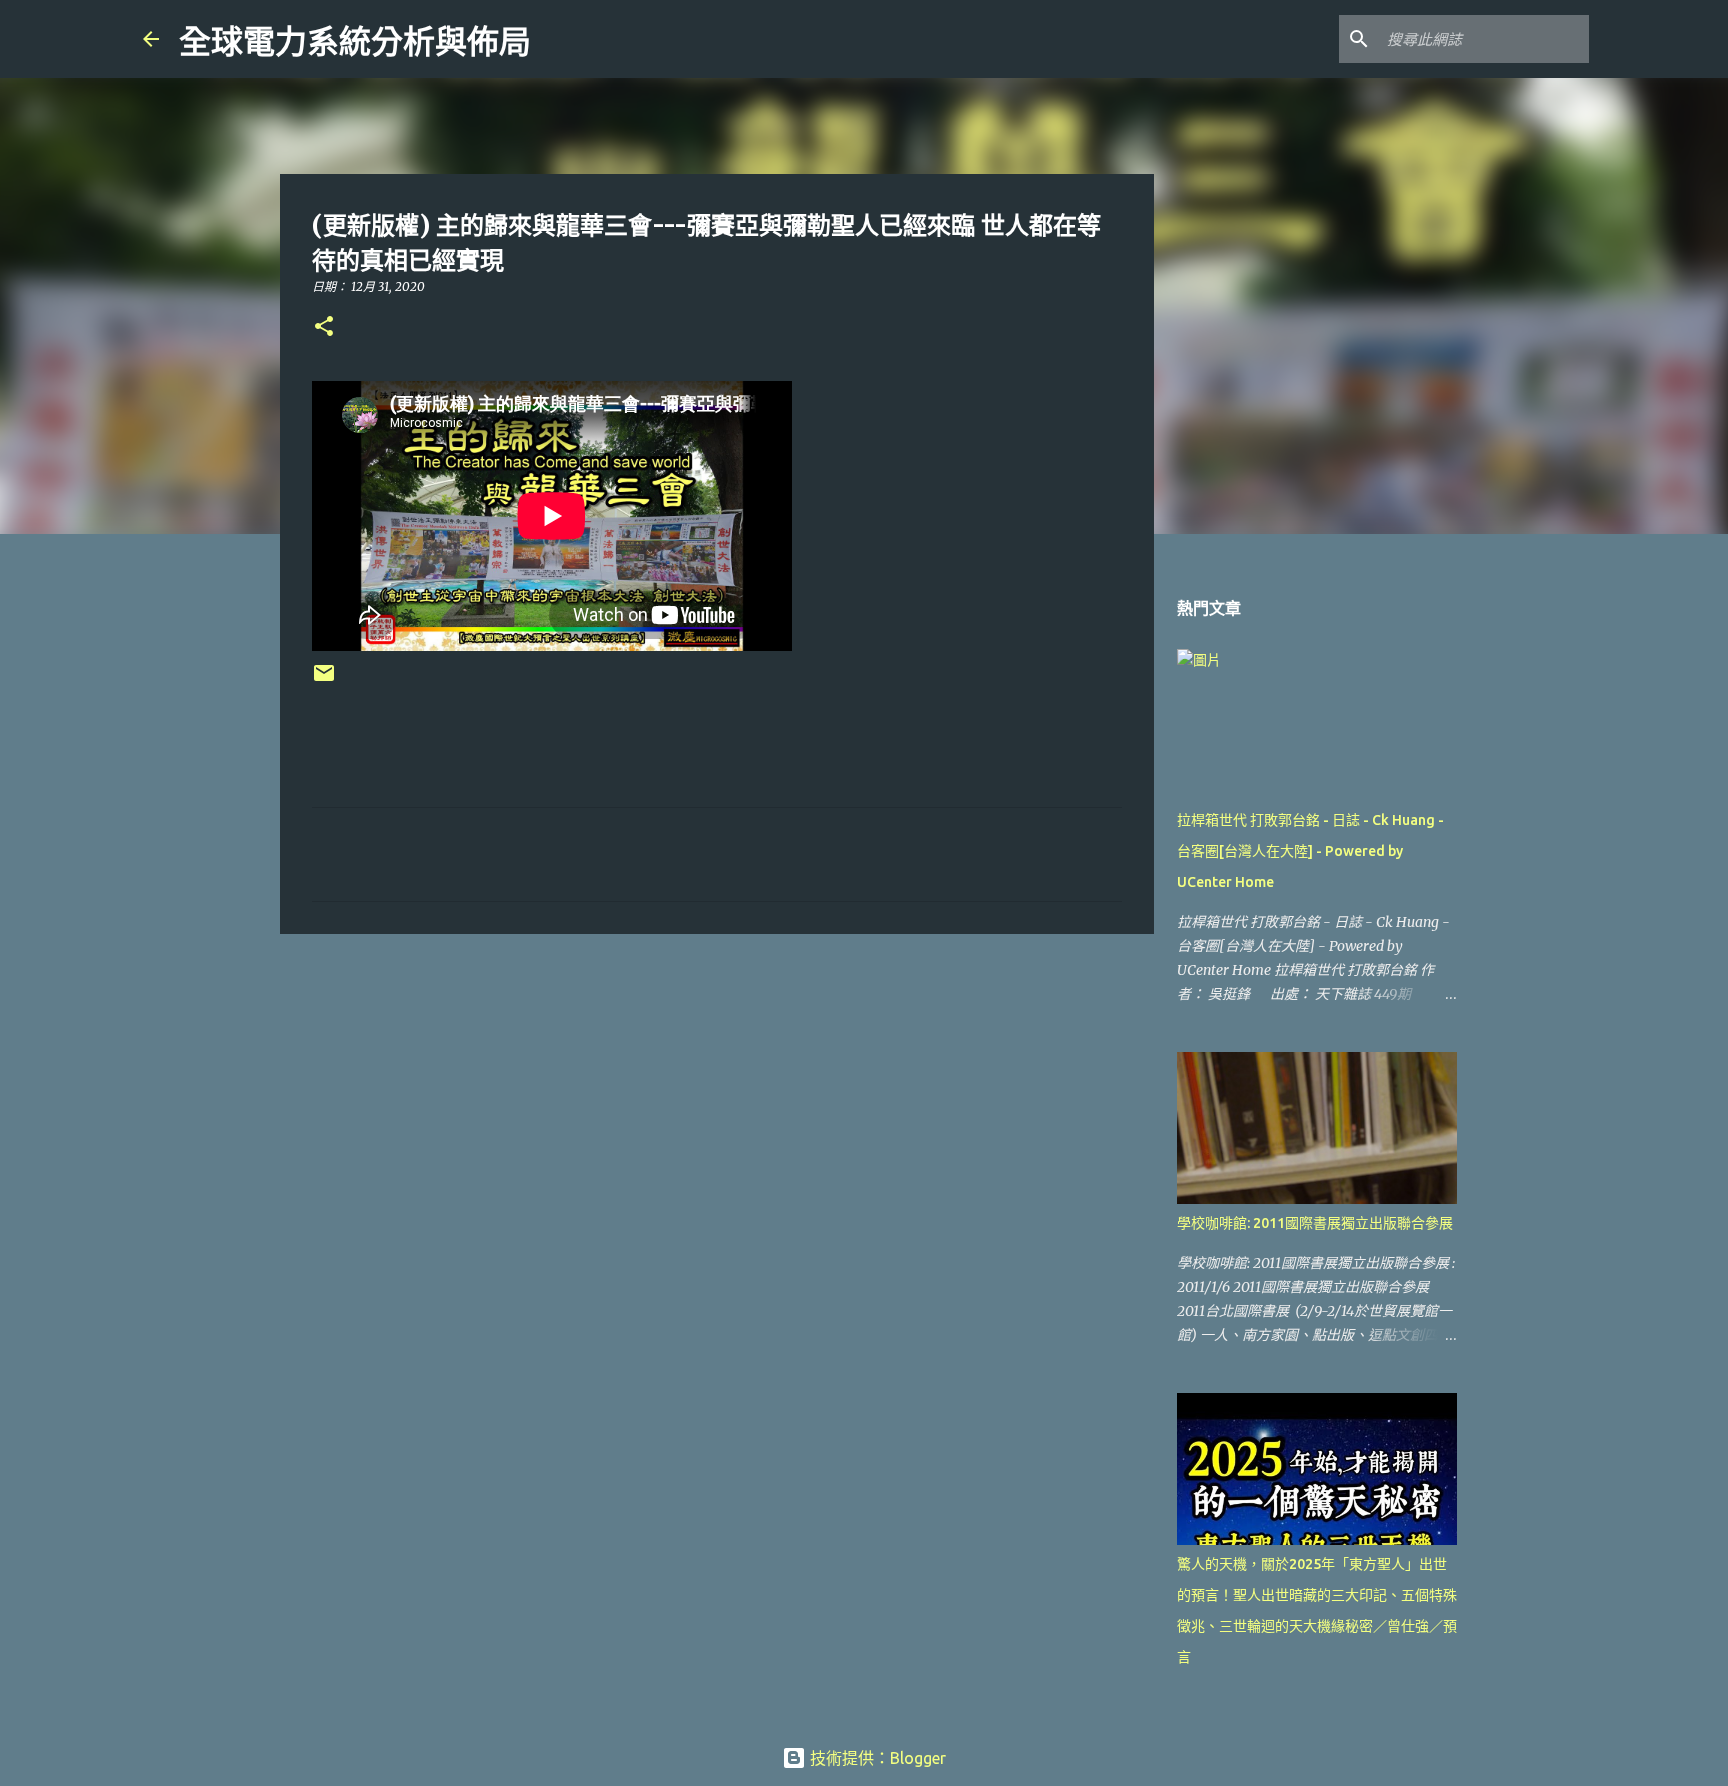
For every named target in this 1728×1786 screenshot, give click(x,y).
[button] (324, 327)
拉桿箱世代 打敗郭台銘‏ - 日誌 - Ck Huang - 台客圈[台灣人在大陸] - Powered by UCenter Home (1310, 851)
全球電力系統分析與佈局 (355, 42)
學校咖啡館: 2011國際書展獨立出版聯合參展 (1315, 1223)
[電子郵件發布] (324, 680)
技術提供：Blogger (876, 1758)
